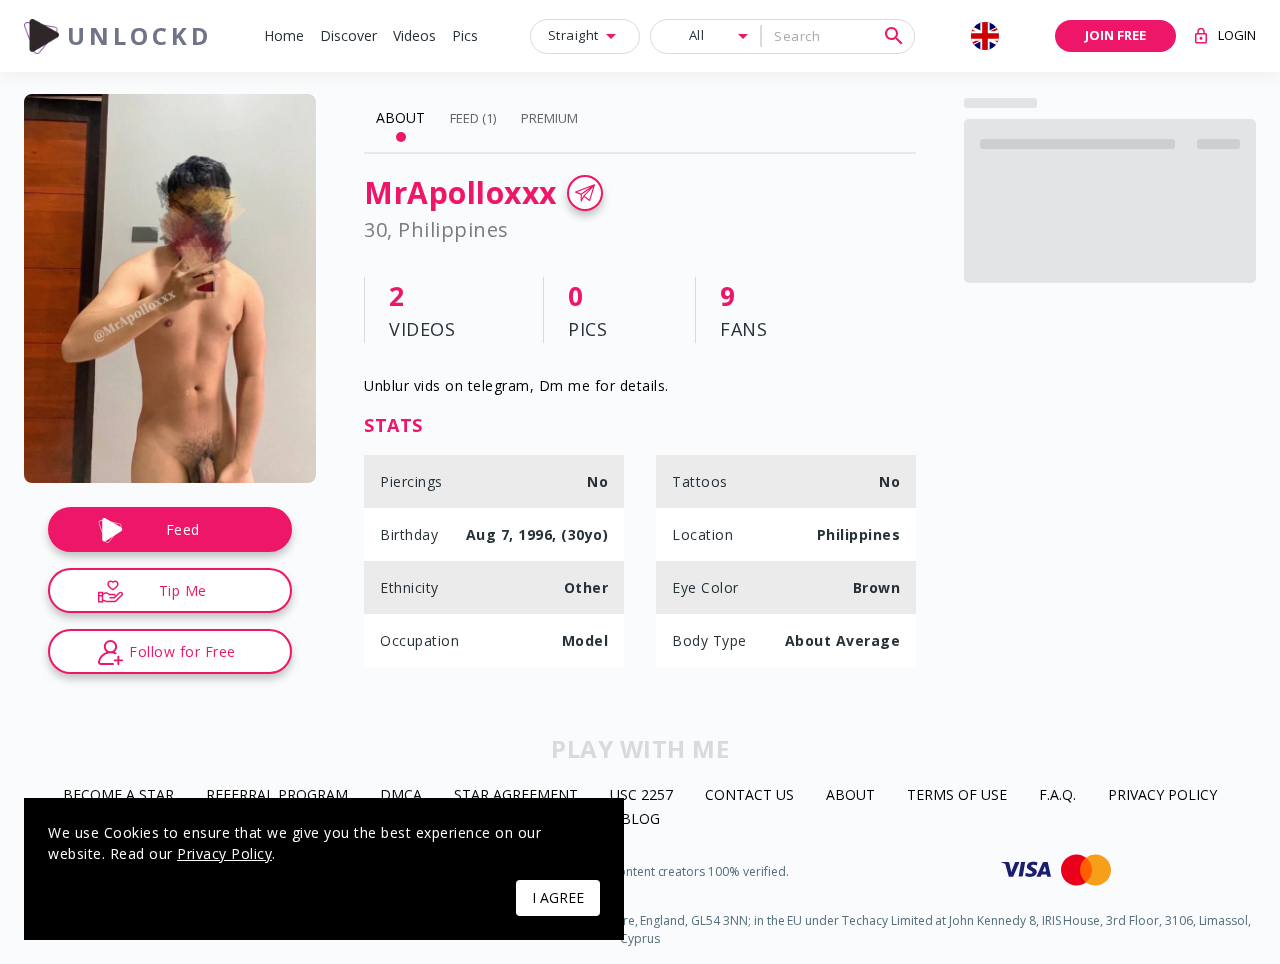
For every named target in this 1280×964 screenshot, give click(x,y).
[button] (284, 36)
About (850, 795)
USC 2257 (641, 795)
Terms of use (957, 795)
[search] (894, 36)
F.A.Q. (1057, 795)
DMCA (401, 795)
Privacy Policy (1162, 795)
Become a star (118, 795)
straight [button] (573, 35)
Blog (640, 819)
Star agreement (516, 795)
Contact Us (749, 795)
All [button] (697, 35)
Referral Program (277, 795)
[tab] (400, 118)
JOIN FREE (1115, 35)
